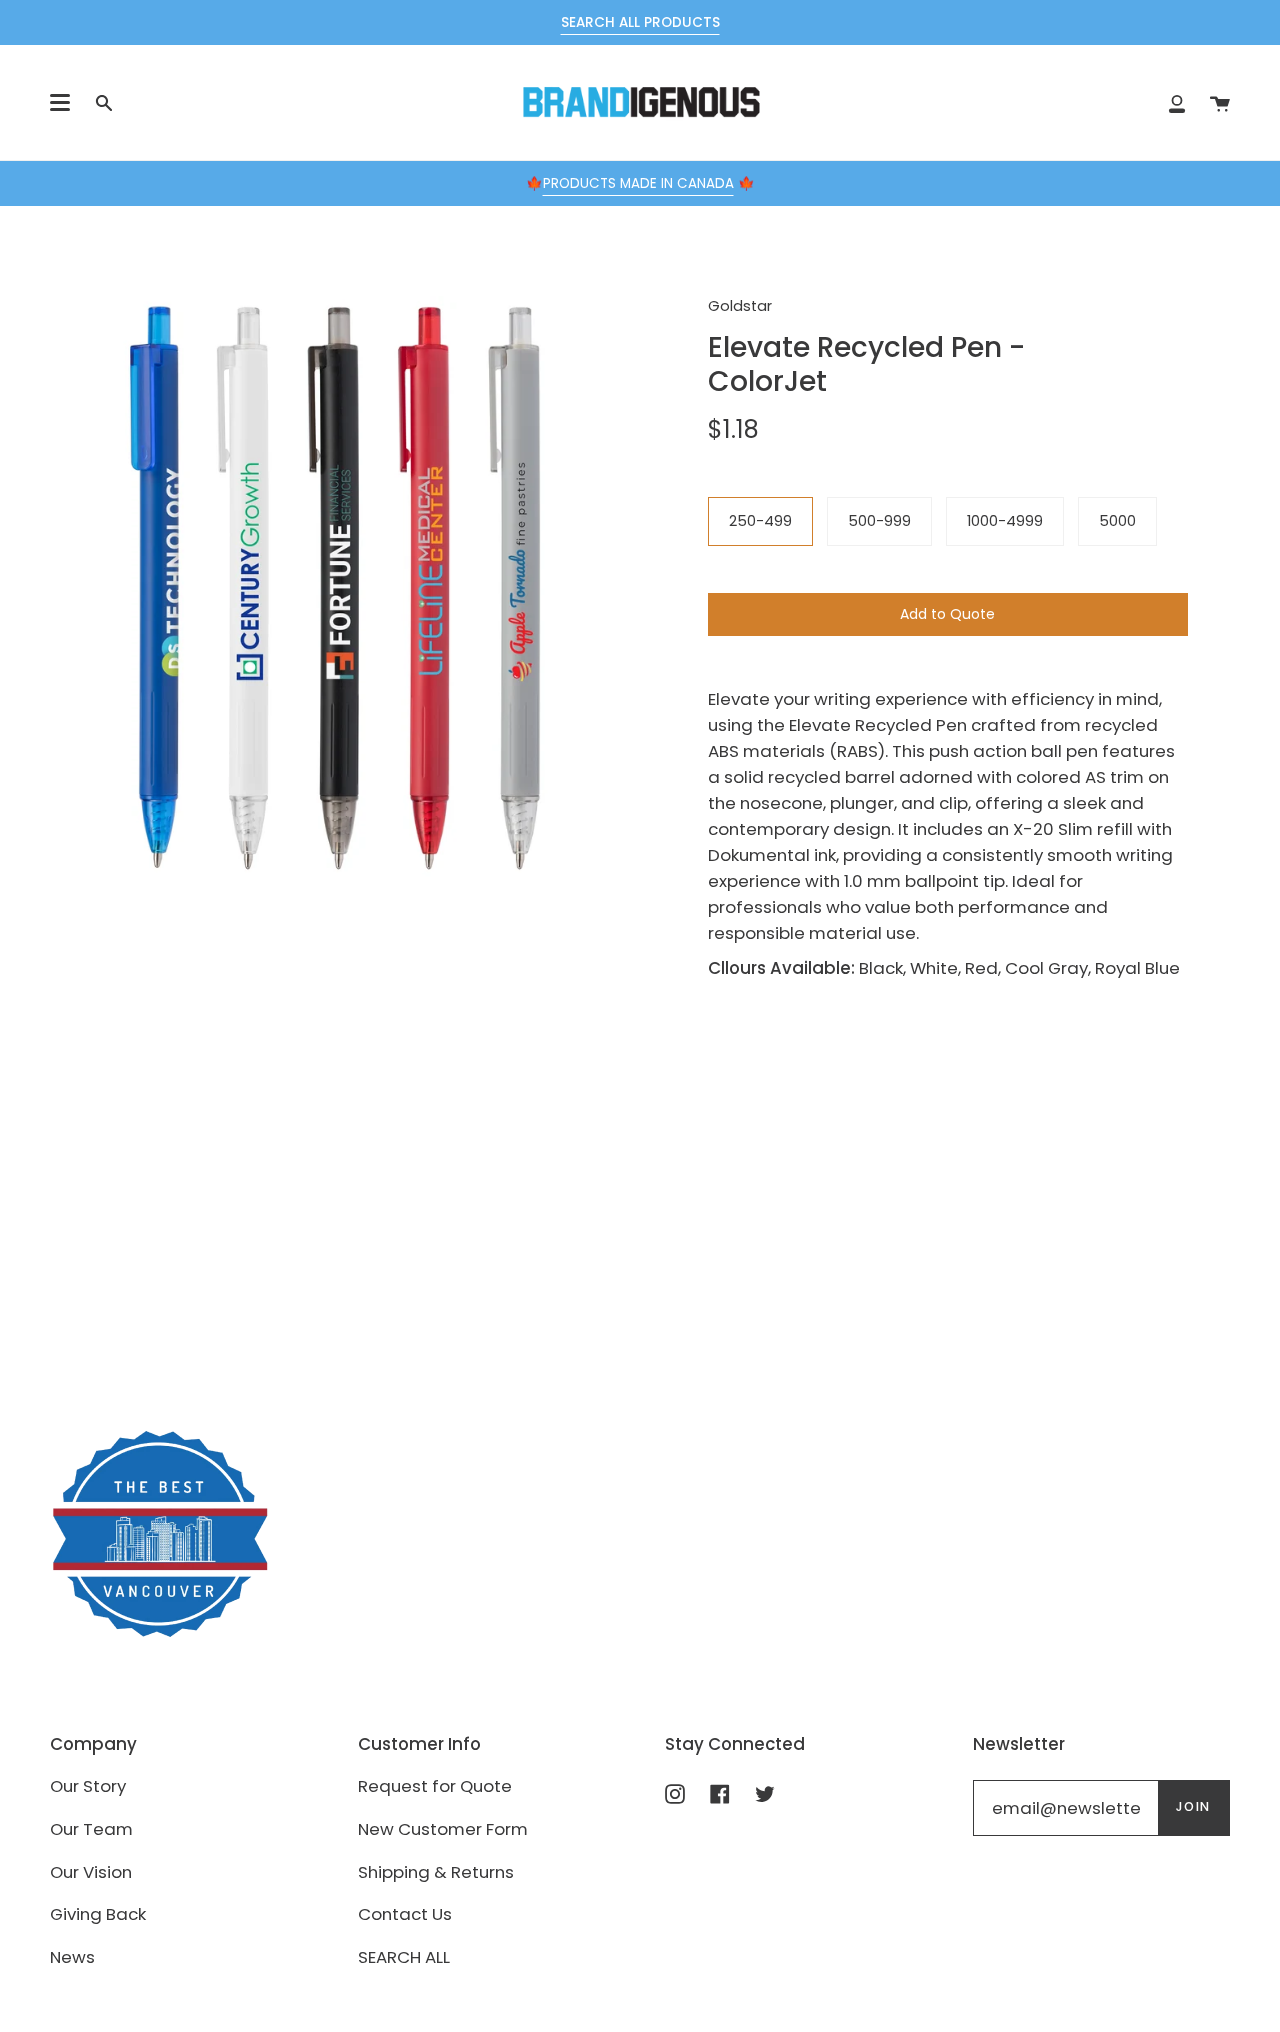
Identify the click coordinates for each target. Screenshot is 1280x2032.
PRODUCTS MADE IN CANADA (638, 183)
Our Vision (91, 1872)
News (72, 1957)
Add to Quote (947, 614)
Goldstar (740, 306)
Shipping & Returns (436, 1872)
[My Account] (1177, 102)
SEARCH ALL (404, 1957)
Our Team (91, 1829)
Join (1193, 1806)
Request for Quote (435, 1786)
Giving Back (98, 1914)
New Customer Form (443, 1829)
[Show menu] (60, 103)
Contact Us (405, 1914)
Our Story (88, 1786)
